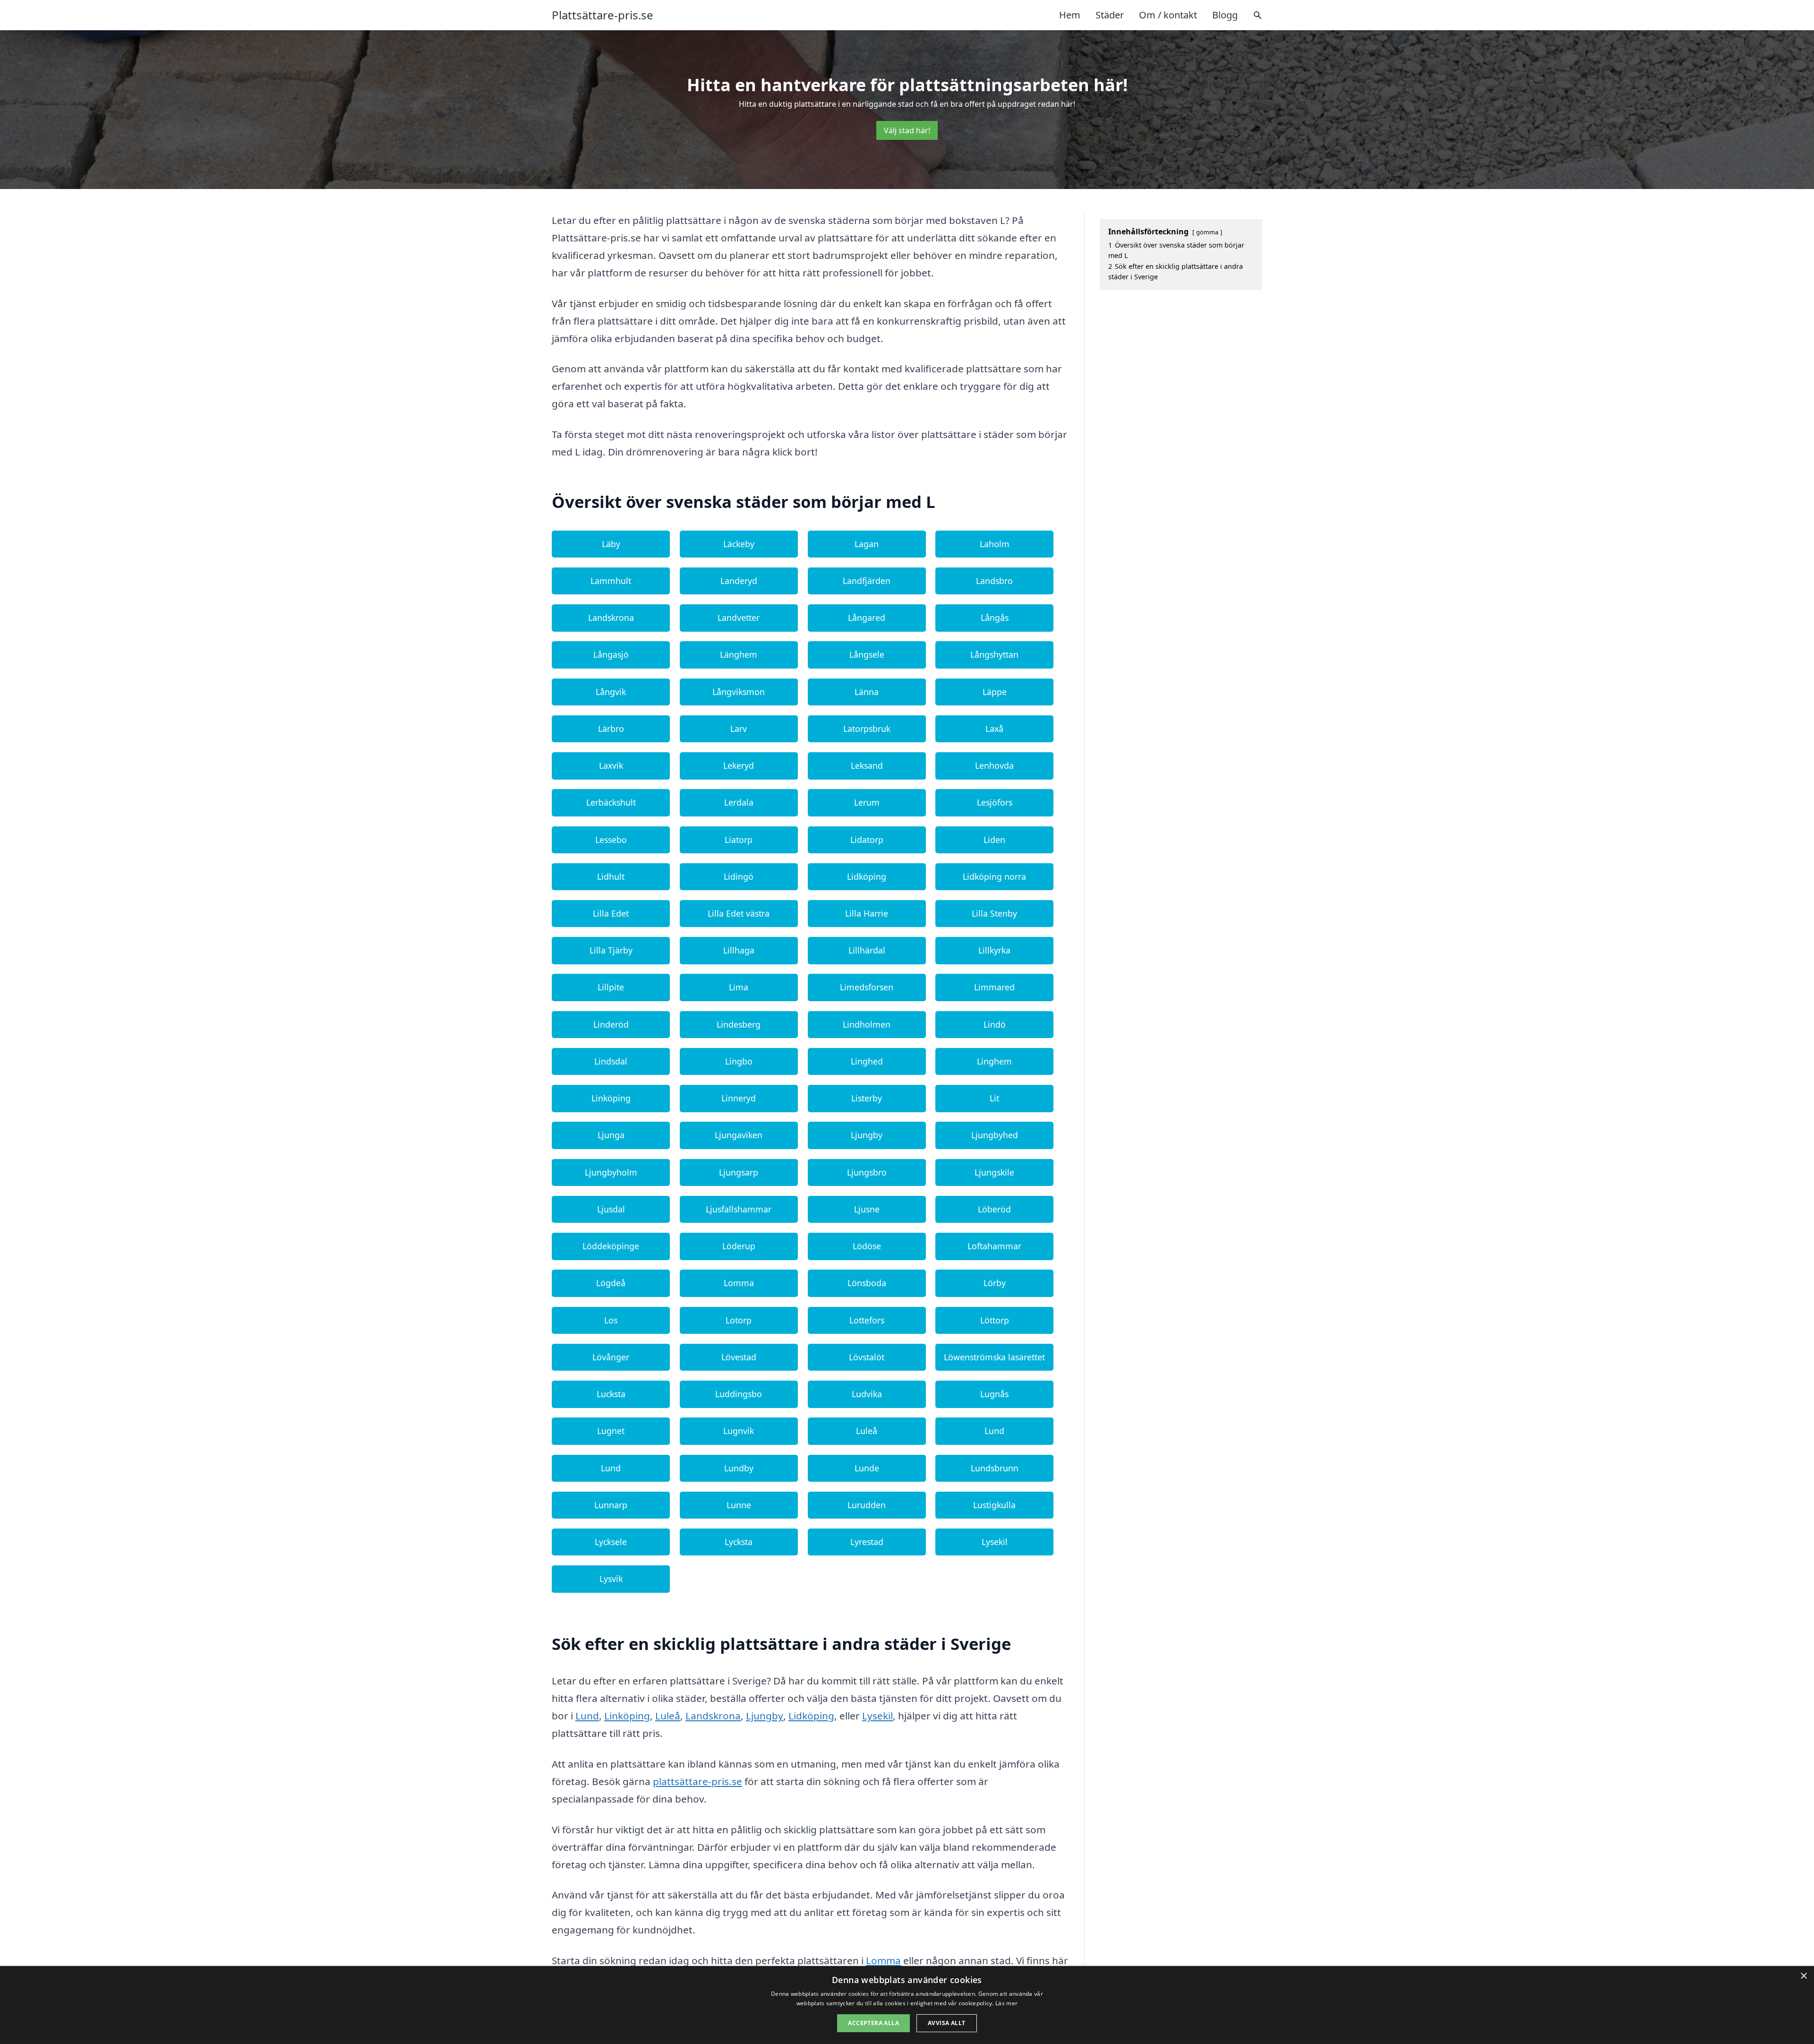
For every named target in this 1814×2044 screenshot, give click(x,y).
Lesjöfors (995, 802)
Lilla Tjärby (611, 950)
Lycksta (739, 1542)
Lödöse (867, 1246)
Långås (995, 618)
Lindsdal (611, 1061)
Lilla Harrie (867, 913)
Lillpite (611, 987)
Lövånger (611, 1357)
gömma (1207, 232)
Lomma (739, 1283)
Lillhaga (739, 950)
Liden (994, 840)
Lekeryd (739, 765)
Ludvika (867, 1394)
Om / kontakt (1168, 15)
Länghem (739, 654)
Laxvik (611, 765)
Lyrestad (867, 1542)
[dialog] (907, 2005)
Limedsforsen (867, 987)
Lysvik (611, 1579)
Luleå (867, 1431)
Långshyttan (994, 654)
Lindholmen (867, 1024)
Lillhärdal (867, 950)
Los (611, 1320)
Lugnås (994, 1394)
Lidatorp (867, 840)
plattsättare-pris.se (697, 1781)
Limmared (994, 987)
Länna (867, 692)
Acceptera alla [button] (873, 2023)
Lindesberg (739, 1024)
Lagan (867, 544)
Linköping (611, 1098)
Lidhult (611, 876)
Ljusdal (611, 1209)
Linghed (867, 1061)
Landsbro (994, 581)
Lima (739, 987)
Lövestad (739, 1357)
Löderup (739, 1246)
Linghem (994, 1061)
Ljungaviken (739, 1135)
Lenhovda (994, 765)
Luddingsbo (739, 1394)
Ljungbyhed (995, 1135)
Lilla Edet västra (739, 913)
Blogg (1225, 15)
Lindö (995, 1024)
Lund (994, 1431)
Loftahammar (994, 1246)
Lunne (739, 1505)
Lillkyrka (994, 950)
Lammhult (611, 581)
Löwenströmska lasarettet (994, 1357)
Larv (739, 729)
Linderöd (611, 1024)
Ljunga (611, 1135)
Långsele (867, 654)
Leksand (867, 765)
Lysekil (995, 1542)
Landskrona (611, 618)
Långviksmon (739, 692)
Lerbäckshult (611, 802)
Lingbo (739, 1061)
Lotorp (739, 1320)
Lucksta (611, 1394)
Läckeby (739, 544)
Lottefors (867, 1320)
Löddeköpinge (611, 1246)
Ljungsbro (867, 1172)
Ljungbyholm (611, 1172)
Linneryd (739, 1098)
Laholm (995, 544)
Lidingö (739, 876)
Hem (1070, 15)
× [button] (1803, 1976)
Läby (611, 544)
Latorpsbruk (867, 729)
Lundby (739, 1468)
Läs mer (1006, 2003)
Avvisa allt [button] (946, 2023)
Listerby (867, 1098)
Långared (867, 618)
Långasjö (611, 654)
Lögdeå (611, 1283)
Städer (1110, 15)
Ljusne (867, 1209)
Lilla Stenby (994, 913)
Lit (994, 1098)
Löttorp (995, 1320)
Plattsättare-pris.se (603, 15)
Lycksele (611, 1542)
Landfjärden (867, 581)
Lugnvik (739, 1431)
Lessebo (611, 840)
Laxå (994, 729)
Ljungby (867, 1135)
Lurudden (867, 1505)
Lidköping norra (994, 876)
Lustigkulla (994, 1505)
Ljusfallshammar (739, 1209)
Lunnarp (611, 1505)
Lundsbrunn (995, 1468)
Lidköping (867, 876)
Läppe (995, 692)
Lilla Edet (611, 913)
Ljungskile (994, 1172)
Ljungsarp (739, 1172)
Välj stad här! (907, 130)
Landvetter (739, 618)
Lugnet (611, 1431)
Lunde (867, 1468)
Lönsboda (867, 1283)
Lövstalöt (867, 1357)
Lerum (867, 802)
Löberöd (994, 1209)
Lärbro (611, 729)
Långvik (611, 692)
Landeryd (739, 581)
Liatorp (739, 840)
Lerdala (739, 802)
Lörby (995, 1283)
